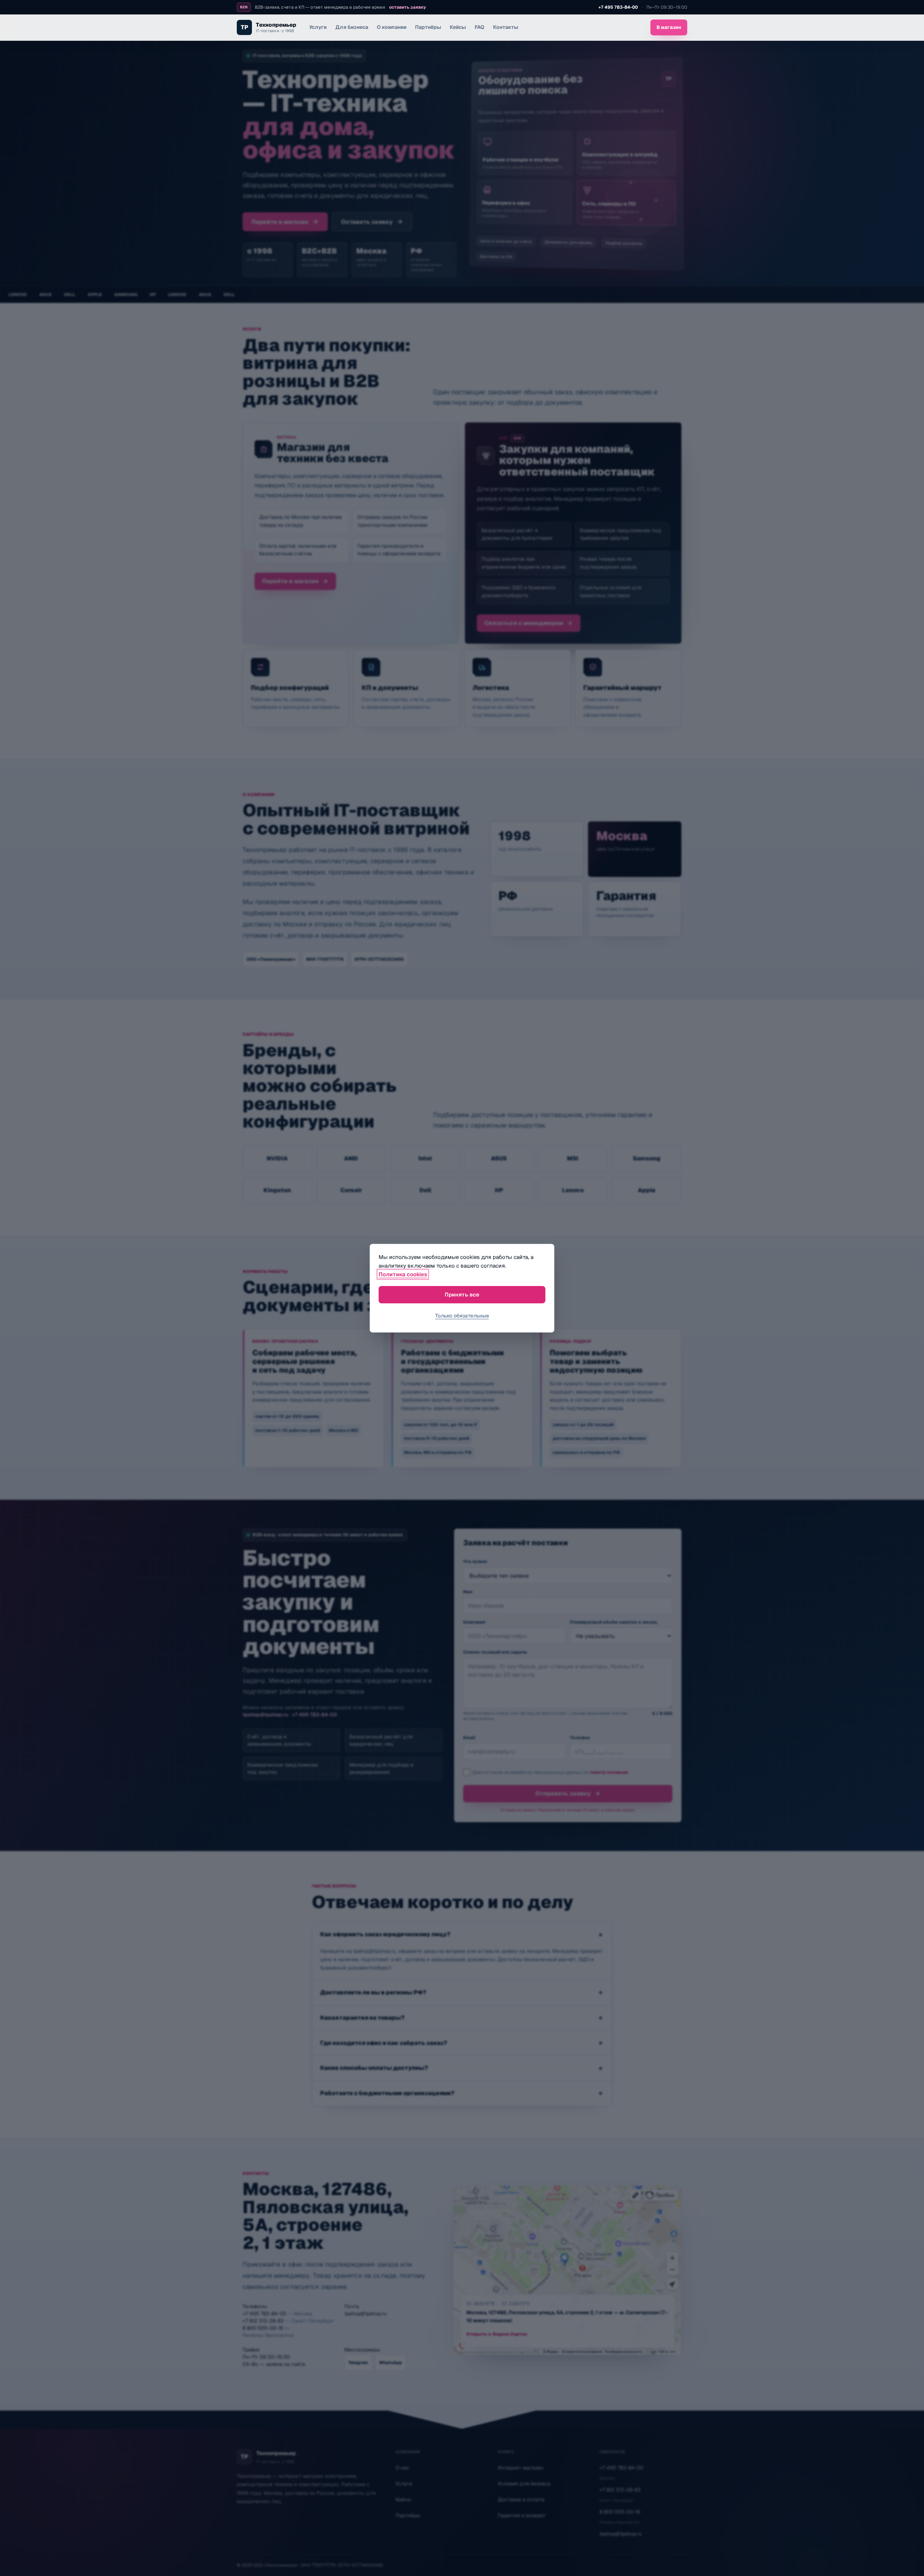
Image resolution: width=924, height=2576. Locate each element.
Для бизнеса (352, 27)
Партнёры (428, 27)
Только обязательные (462, 1316)
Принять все (462, 1294)
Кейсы (458, 27)
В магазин (669, 27)
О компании (392, 27)
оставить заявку (407, 7)
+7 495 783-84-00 (618, 7)
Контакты (506, 27)
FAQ (480, 27)
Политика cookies (403, 1274)
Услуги (318, 27)
